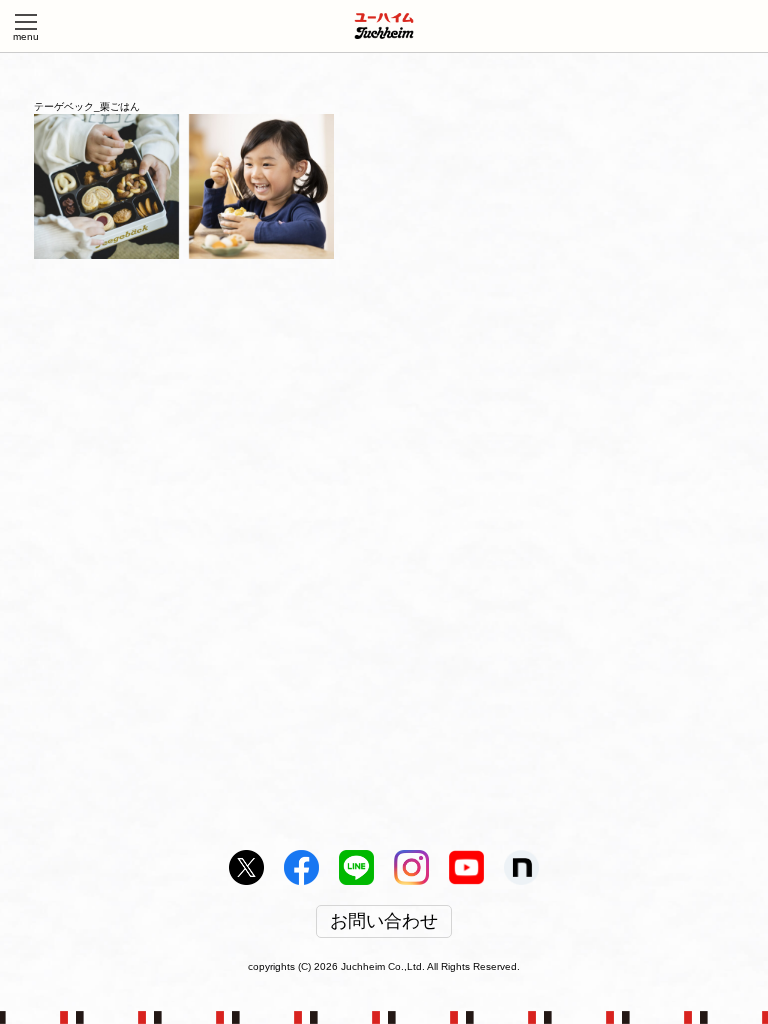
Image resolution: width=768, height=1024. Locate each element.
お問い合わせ (384, 922)
